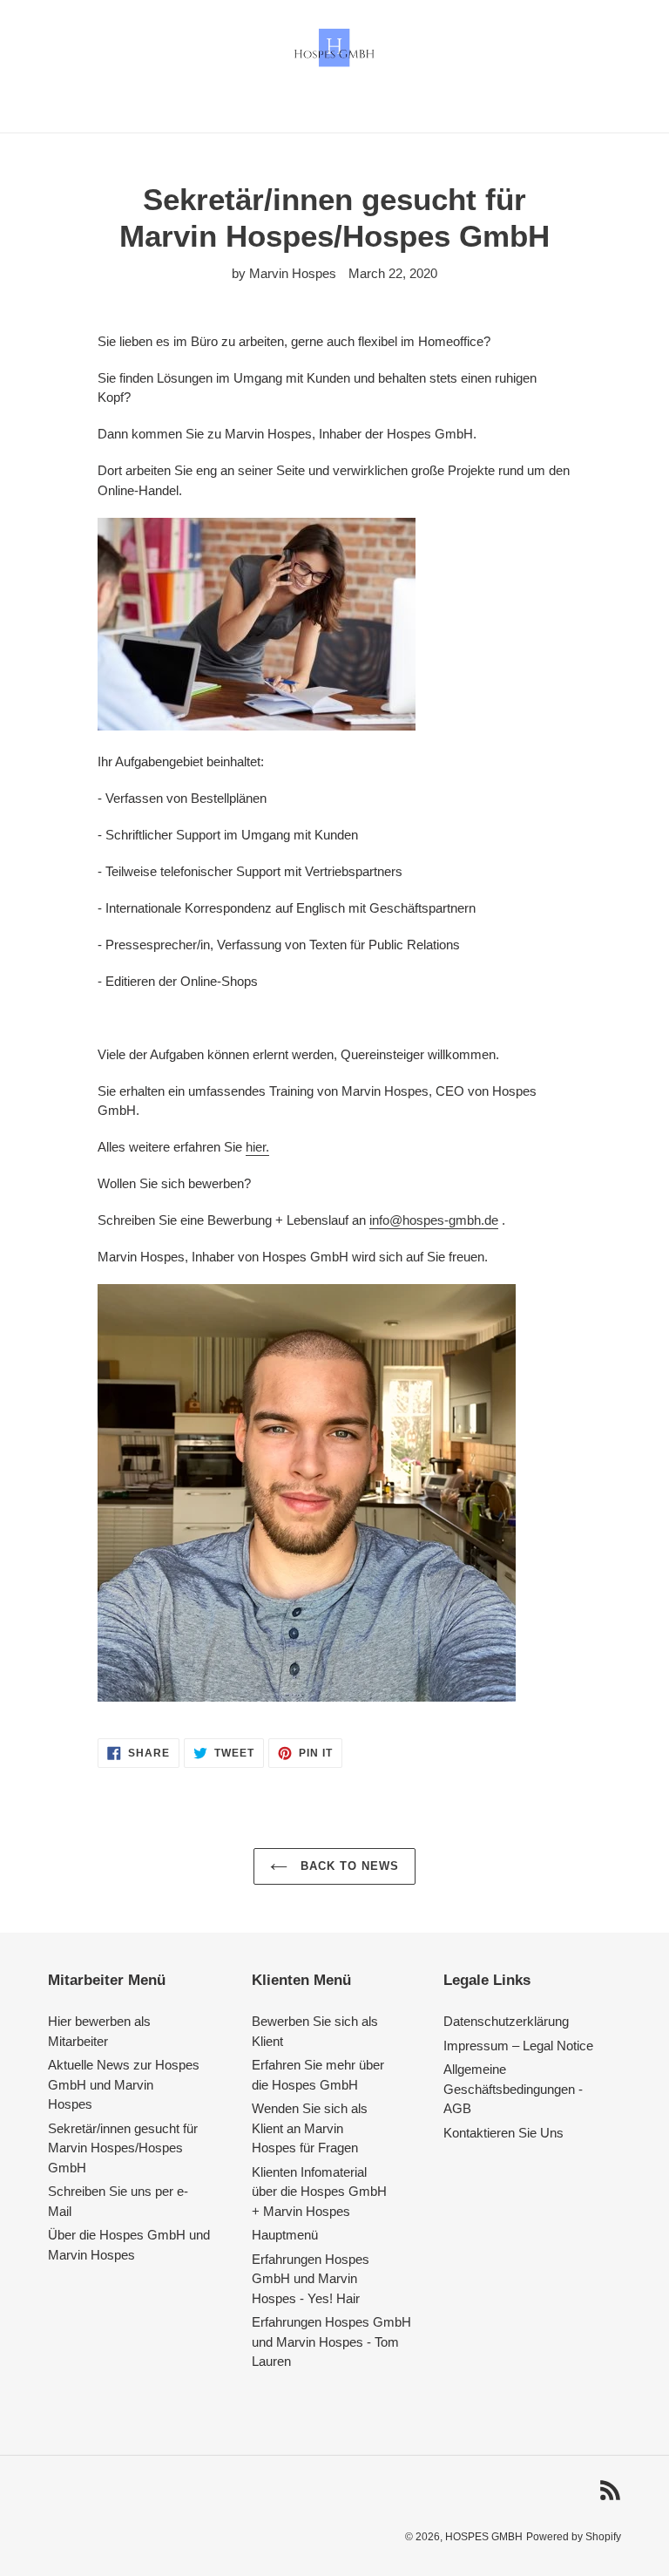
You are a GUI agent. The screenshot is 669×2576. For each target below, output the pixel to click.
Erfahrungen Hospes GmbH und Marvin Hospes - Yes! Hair (311, 2279)
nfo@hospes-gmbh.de (435, 1220)
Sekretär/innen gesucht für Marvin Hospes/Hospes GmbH (123, 2148)
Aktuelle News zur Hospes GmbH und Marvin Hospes (124, 2084)
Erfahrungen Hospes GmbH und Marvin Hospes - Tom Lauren (331, 2342)
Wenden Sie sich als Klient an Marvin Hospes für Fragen (310, 2128)
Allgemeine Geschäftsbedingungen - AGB (513, 2089)
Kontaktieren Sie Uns (503, 2133)
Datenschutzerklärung (506, 2021)
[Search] (616, 48)
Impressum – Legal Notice (518, 2046)
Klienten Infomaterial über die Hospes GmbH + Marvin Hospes (319, 2192)
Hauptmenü (285, 2235)
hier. (257, 1147)
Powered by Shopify (574, 2537)
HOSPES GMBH (484, 2537)
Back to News (348, 1866)
